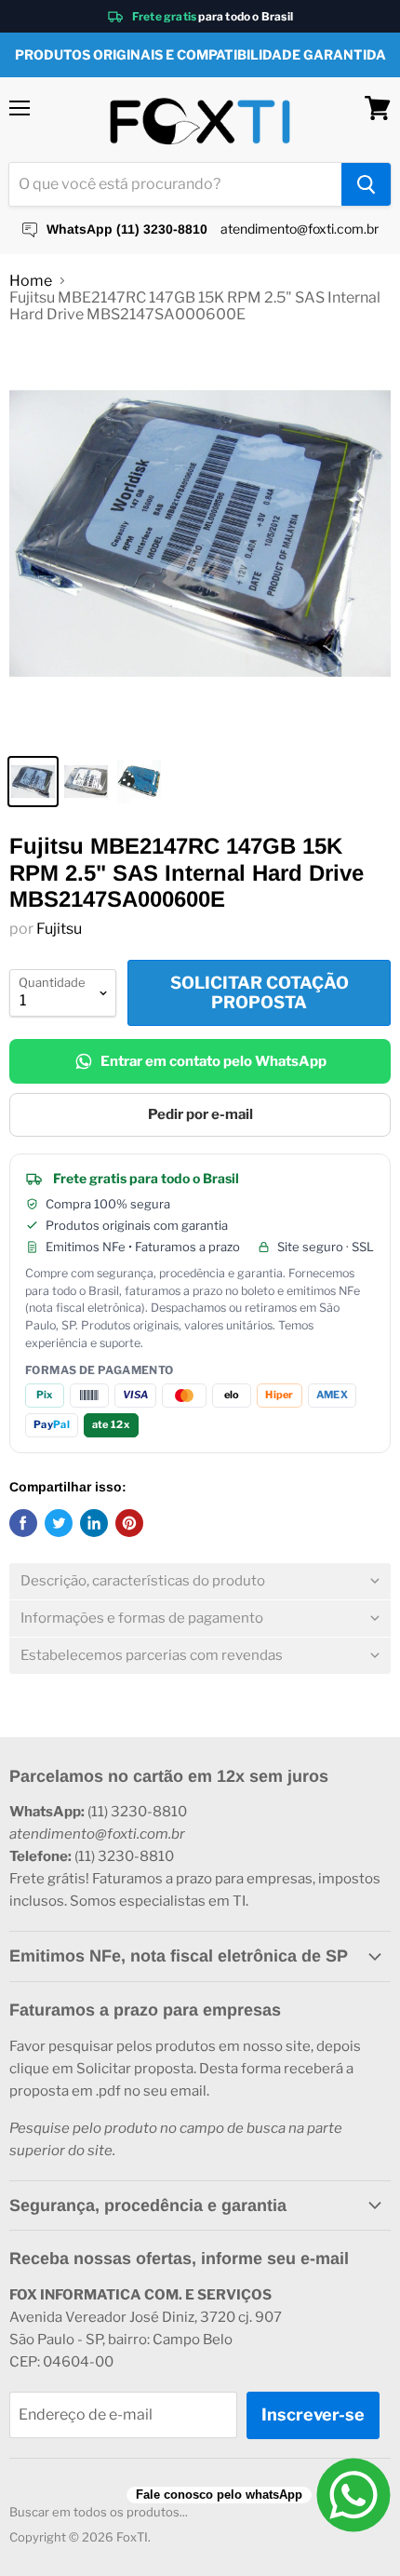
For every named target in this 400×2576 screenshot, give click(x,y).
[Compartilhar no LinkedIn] (94, 1523)
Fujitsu (59, 929)
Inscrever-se (313, 2414)
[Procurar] (366, 184)
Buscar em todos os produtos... (99, 2512)
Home (31, 281)
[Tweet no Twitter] (59, 1523)
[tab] (200, 1581)
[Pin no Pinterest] (129, 1523)
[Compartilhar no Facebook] (23, 1523)
